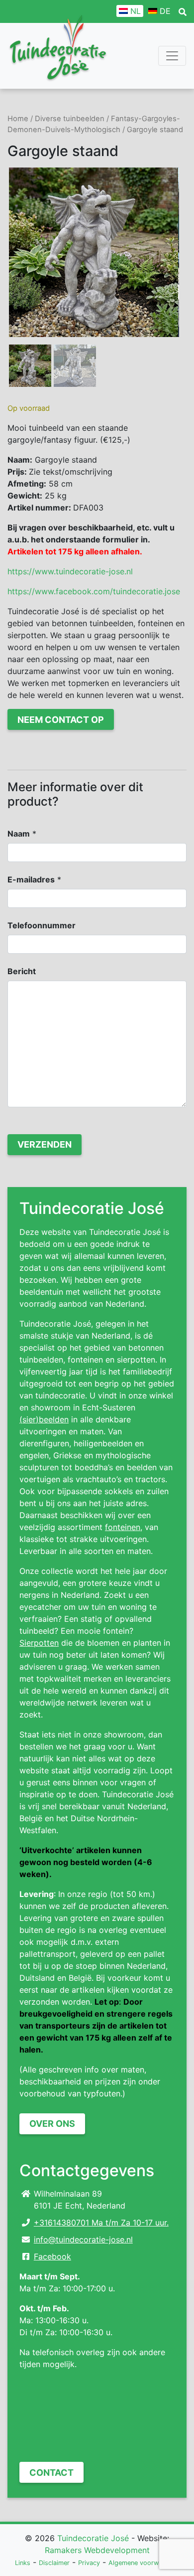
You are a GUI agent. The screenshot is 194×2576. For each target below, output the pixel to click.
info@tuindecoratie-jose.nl (83, 2239)
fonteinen (123, 1527)
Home (18, 119)
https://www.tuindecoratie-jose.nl (70, 571)
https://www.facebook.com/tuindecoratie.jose (94, 591)
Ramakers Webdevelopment (97, 2550)
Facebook (52, 2256)
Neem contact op (61, 720)
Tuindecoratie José (93, 2538)
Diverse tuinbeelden (70, 119)
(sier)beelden (44, 1419)
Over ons (52, 2124)
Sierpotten (39, 1643)
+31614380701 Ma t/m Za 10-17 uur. (101, 2223)
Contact (51, 2473)
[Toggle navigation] (172, 56)
